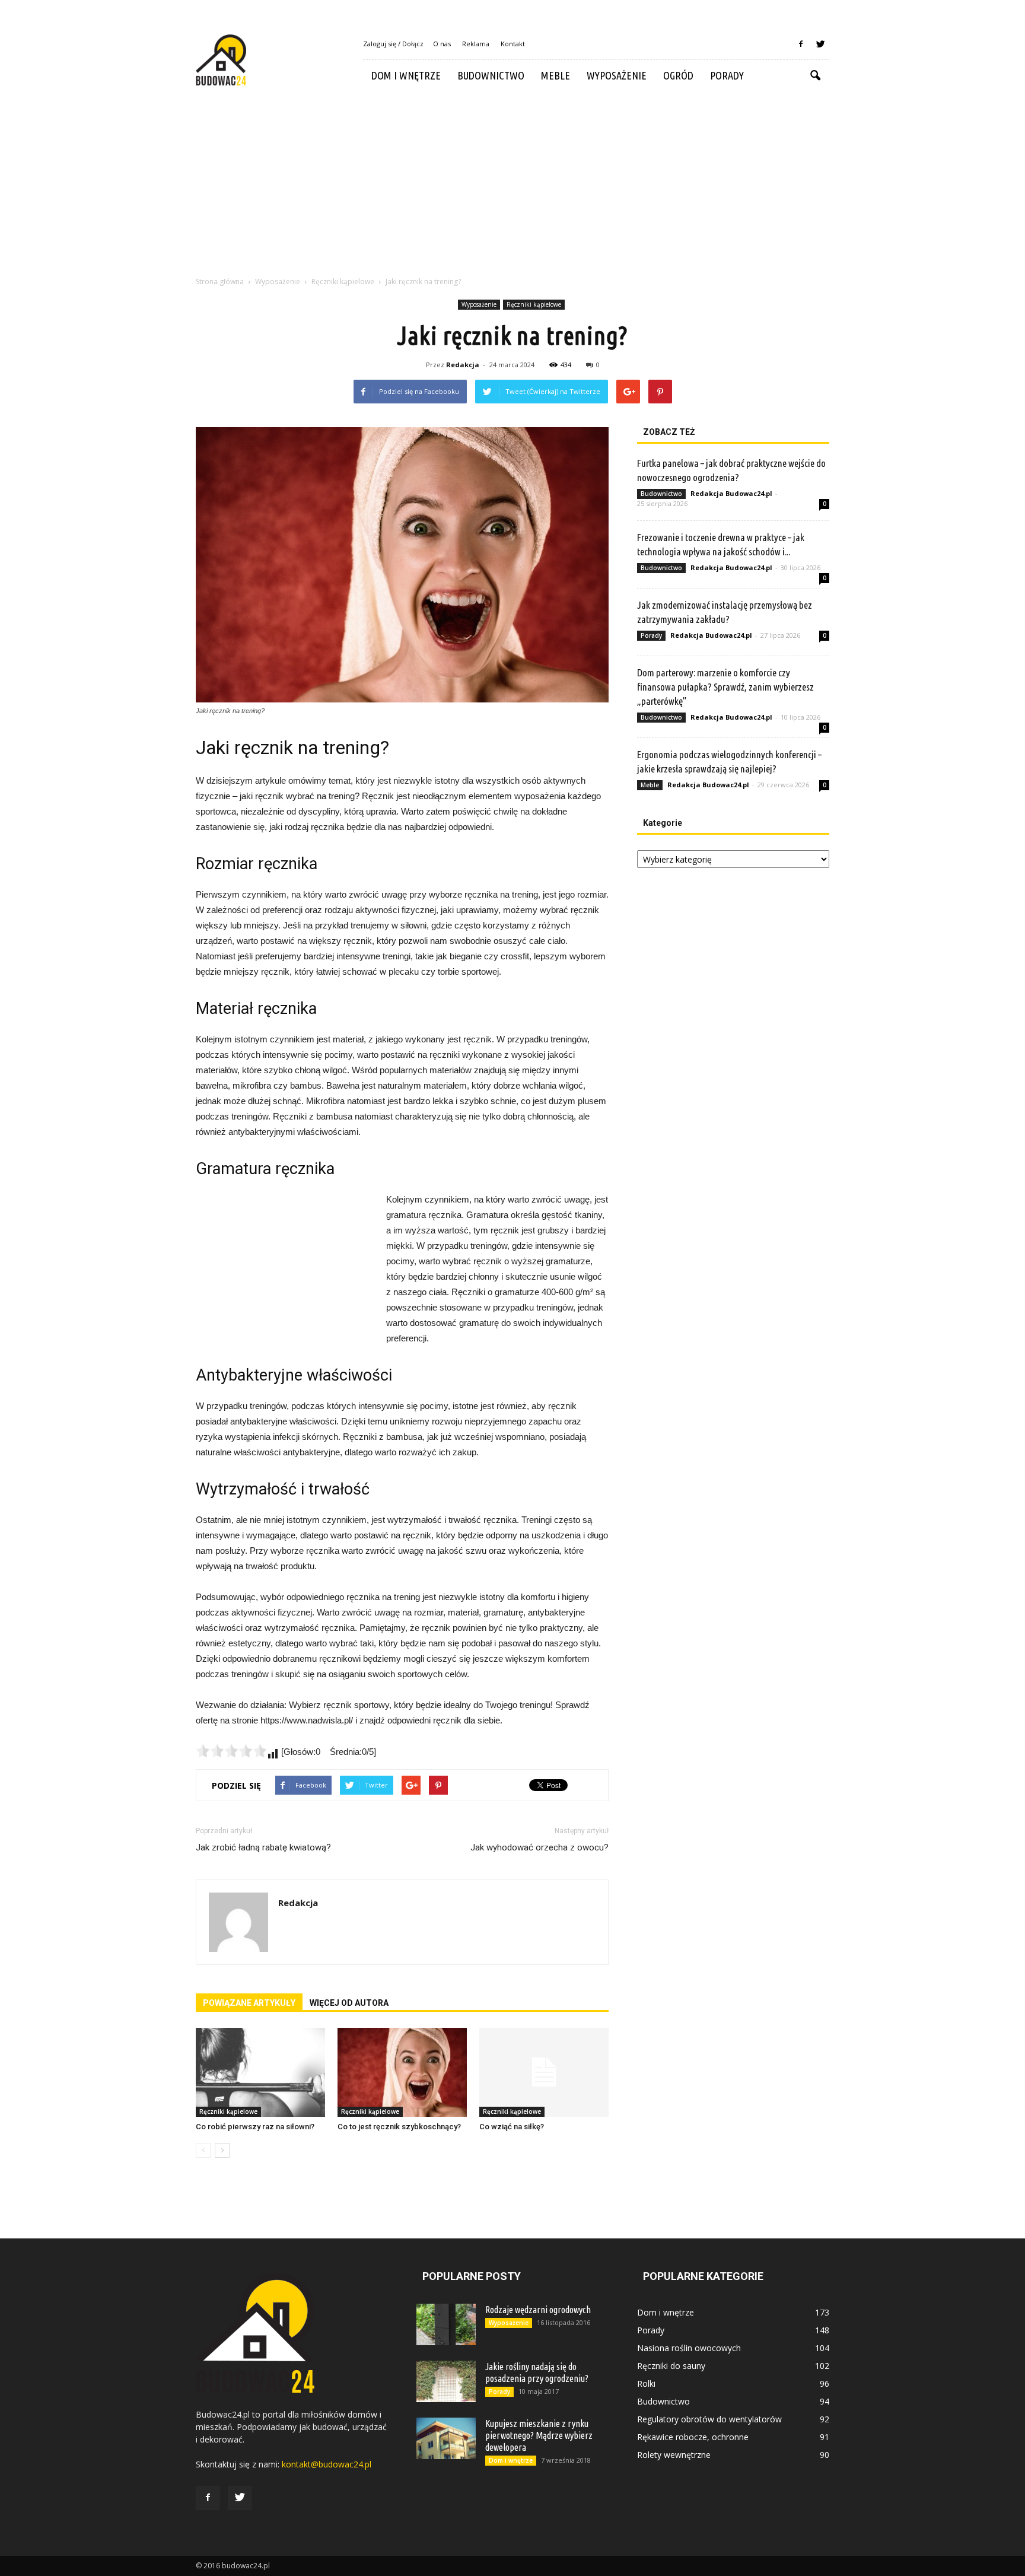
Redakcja (463, 365)
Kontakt (513, 44)
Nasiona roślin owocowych (689, 2348)
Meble (556, 75)
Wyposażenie (617, 75)
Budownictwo (491, 75)
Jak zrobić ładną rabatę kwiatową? (263, 1847)
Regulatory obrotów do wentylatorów (709, 2419)
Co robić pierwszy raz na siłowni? (255, 2127)
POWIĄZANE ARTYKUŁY (249, 2003)
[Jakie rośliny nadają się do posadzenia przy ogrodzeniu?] (446, 2381)
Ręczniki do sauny (671, 2366)
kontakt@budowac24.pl (327, 2464)
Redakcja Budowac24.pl (731, 493)
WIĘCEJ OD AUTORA (349, 2003)
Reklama (476, 44)
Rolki (646, 2383)
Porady (727, 75)
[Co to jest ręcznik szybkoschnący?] (402, 2072)
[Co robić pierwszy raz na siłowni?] (260, 2072)
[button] (815, 76)
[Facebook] (801, 44)
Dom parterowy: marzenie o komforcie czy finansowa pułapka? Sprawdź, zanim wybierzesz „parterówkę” (725, 687)
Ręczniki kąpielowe (534, 304)
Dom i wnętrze (406, 75)
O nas (442, 44)
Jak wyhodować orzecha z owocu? (539, 1847)
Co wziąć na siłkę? (512, 2127)
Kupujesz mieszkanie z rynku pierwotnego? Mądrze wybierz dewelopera (539, 2435)
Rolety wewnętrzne (674, 2455)
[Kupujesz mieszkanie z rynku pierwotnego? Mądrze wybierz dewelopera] (446, 2438)
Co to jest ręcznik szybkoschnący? (399, 2127)
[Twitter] (820, 44)
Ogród (678, 75)
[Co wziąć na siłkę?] (544, 2072)
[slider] (231, 1751)
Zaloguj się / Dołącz (393, 44)
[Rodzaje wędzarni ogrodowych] (446, 2324)
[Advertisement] (512, 180)
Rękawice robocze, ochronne (693, 2437)
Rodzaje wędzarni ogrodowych (538, 2310)
